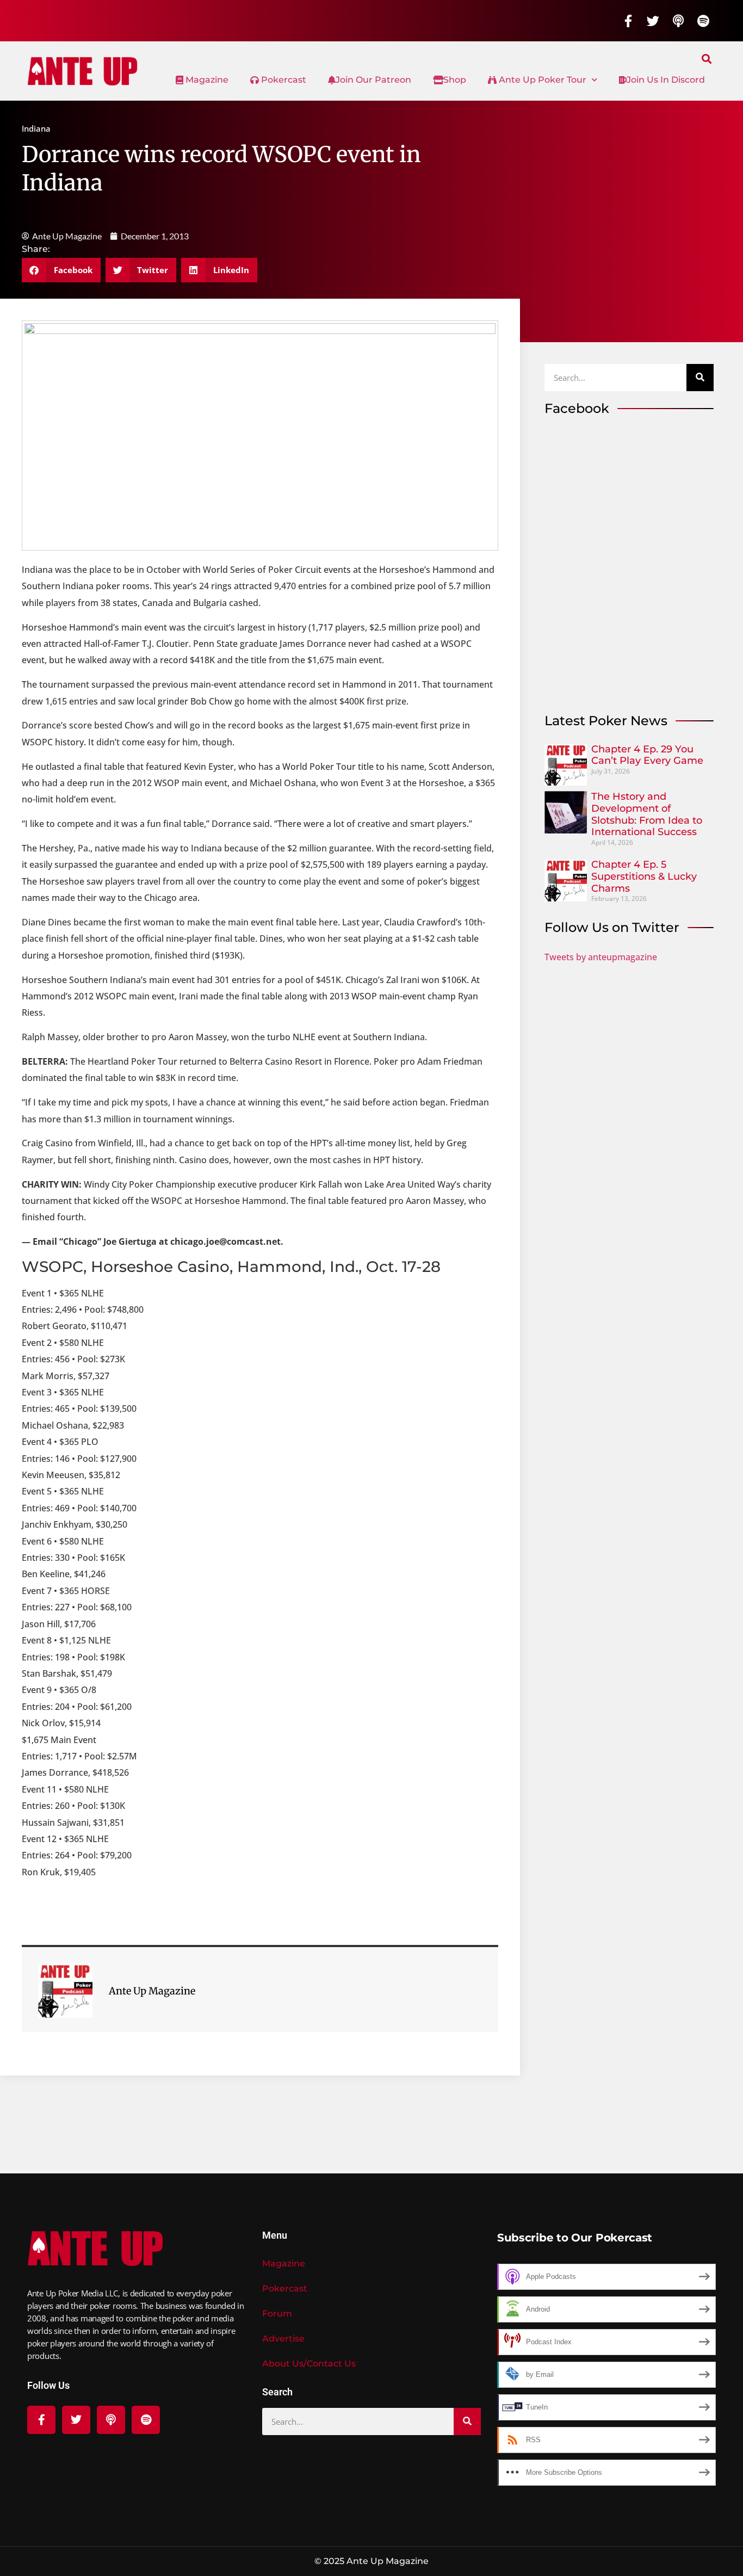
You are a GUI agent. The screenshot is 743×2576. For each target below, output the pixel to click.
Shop (455, 80)
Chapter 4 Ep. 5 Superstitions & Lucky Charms (644, 876)
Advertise (283, 2339)
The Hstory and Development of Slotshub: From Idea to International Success (647, 814)
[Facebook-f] (628, 21)
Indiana (36, 128)
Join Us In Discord (666, 80)
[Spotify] (703, 21)
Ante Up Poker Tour (541, 80)
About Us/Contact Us (309, 2364)
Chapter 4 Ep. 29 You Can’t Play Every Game (647, 755)
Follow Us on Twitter (612, 927)
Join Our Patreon (373, 80)
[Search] (700, 378)
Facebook (577, 408)
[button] (707, 58)
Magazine (206, 80)
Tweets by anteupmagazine (601, 957)
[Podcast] (678, 21)
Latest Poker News (606, 721)
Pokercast (283, 80)
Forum (277, 2314)
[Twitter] (653, 21)
